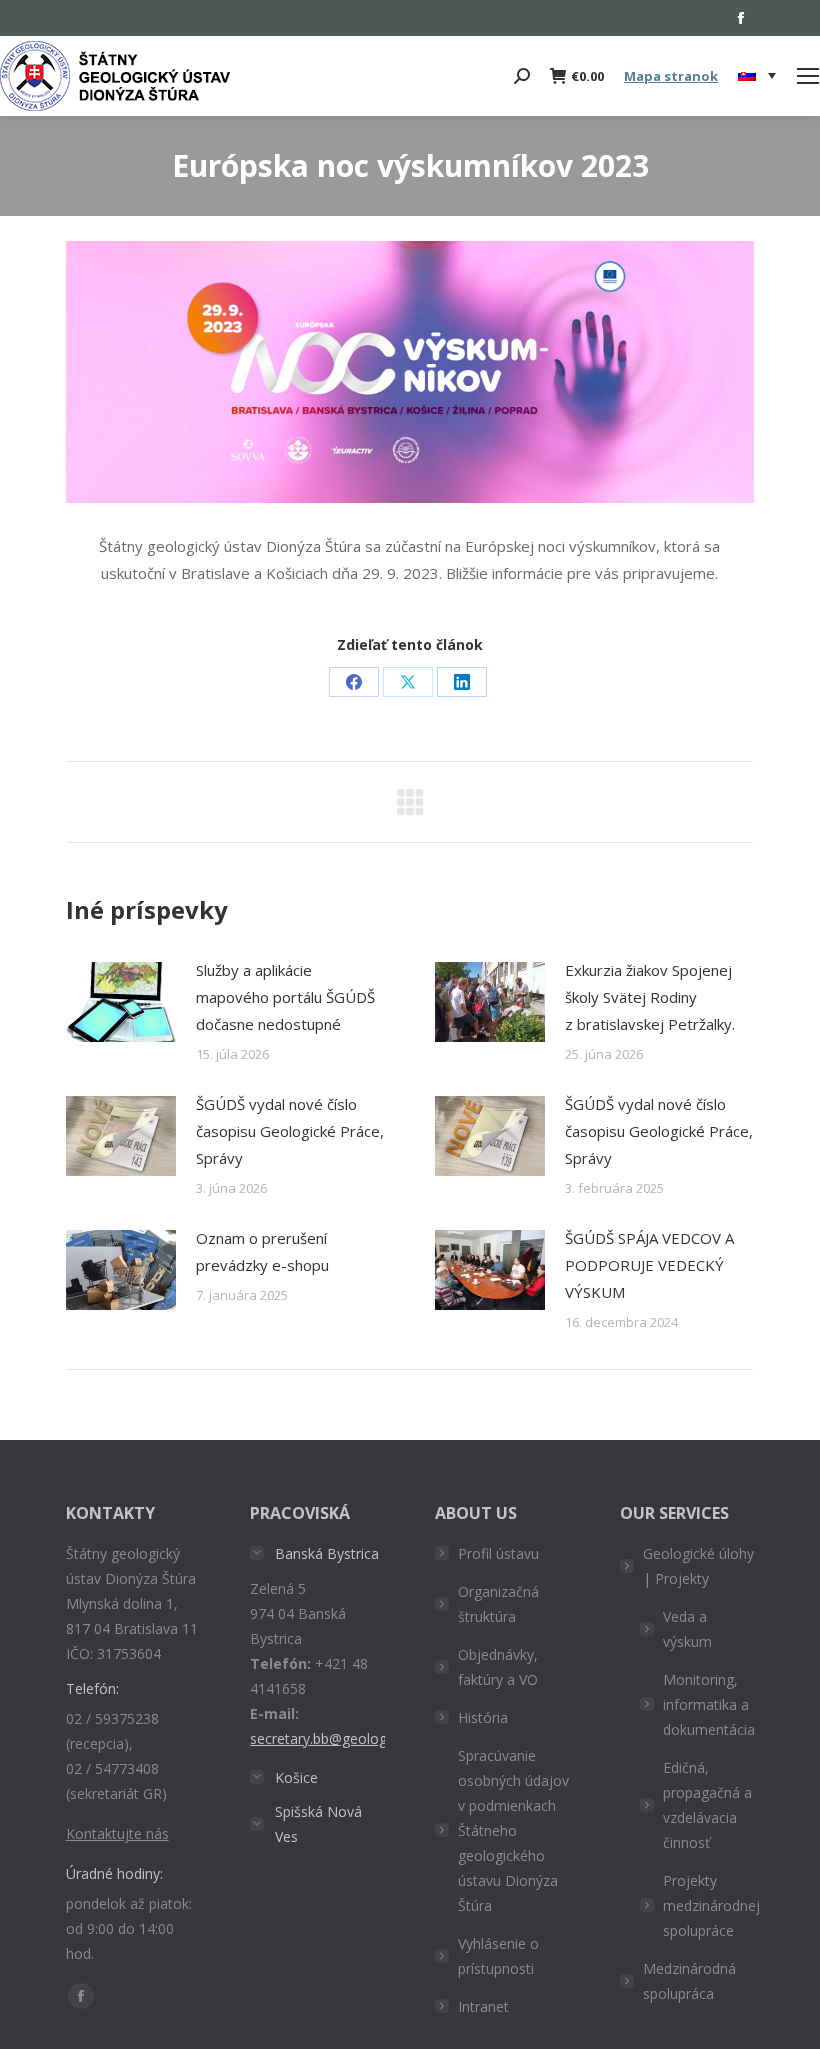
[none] (757, 76)
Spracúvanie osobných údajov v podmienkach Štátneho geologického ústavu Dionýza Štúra (513, 1830)
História (483, 1717)
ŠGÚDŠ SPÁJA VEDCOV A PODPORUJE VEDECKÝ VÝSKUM (649, 1265)
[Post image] (121, 1002)
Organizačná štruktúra (498, 1604)
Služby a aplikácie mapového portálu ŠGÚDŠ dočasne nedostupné (285, 997)
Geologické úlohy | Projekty (698, 1566)
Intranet (483, 2006)
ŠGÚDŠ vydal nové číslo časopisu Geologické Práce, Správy (290, 1131)
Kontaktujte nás (117, 1833)
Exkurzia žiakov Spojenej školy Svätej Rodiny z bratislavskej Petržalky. (650, 997)
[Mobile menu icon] (808, 76)
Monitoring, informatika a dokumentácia (709, 1704)
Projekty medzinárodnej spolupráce (711, 1905)
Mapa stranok (671, 76)
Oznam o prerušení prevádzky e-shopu (262, 1251)
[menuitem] (757, 76)
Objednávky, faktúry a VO (498, 1667)
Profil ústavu (498, 1553)
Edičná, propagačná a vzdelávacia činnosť (707, 1805)
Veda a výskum (687, 1629)
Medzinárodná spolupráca (689, 1981)
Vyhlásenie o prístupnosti (498, 1956)
